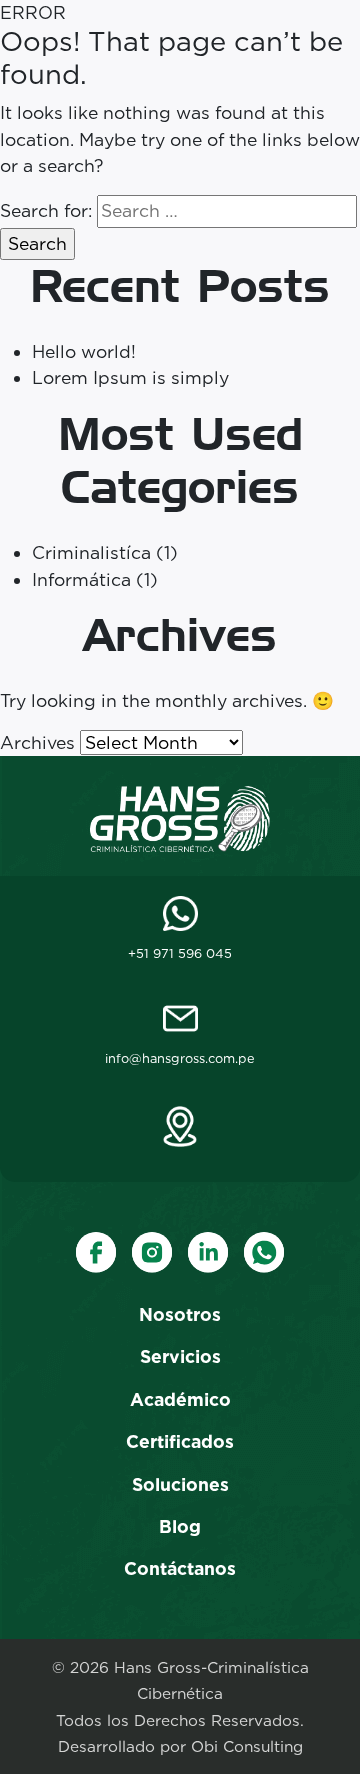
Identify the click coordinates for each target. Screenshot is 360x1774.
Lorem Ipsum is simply (130, 377)
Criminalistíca (91, 552)
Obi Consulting (247, 1746)
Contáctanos (180, 1568)
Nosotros (180, 1314)
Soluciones (180, 1484)
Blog (180, 1526)
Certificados (180, 1441)
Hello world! (84, 351)
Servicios (180, 1356)
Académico (180, 1399)
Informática (81, 579)
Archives (37, 742)
